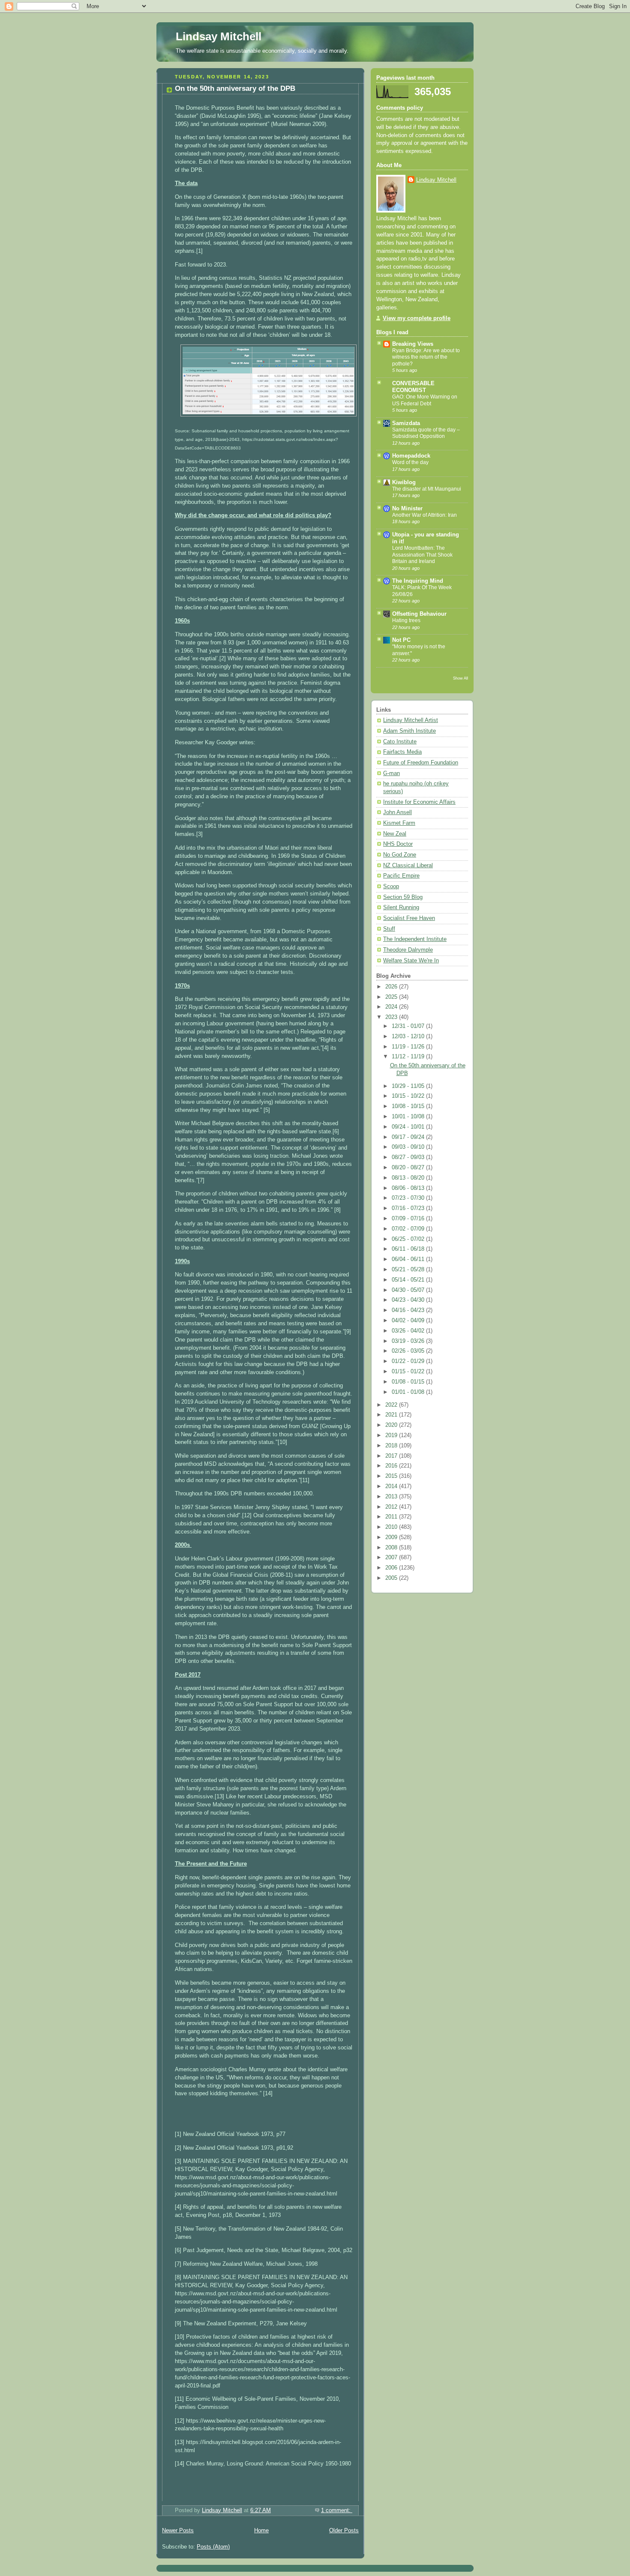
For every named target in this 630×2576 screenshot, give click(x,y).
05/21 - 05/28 (409, 1270)
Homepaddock (411, 456)
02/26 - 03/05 (409, 1351)
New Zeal (395, 834)
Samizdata (406, 423)
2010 (392, 1527)
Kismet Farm (399, 823)
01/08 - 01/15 (409, 1382)
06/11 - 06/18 (409, 1249)
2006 (392, 1568)
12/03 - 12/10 (409, 1036)
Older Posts (344, 2531)
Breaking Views (413, 344)
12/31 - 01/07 (409, 1026)
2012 (392, 1507)
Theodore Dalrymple (408, 950)
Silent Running (401, 908)
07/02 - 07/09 (409, 1229)
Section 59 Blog (403, 897)
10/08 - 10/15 (409, 1106)
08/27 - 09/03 (409, 1157)
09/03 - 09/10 (409, 1147)
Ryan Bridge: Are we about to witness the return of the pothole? (426, 357)
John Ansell (397, 812)
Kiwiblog (404, 482)
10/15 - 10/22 (409, 1096)
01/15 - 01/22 (409, 1372)
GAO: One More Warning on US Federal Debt (425, 400)
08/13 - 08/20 (409, 1178)
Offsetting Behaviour (419, 614)
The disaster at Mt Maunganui (427, 489)
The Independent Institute (415, 939)
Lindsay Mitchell (219, 36)
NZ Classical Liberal (408, 866)
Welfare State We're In (411, 961)
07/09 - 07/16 (409, 1219)
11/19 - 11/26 (409, 1047)
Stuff (389, 929)
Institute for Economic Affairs (419, 802)
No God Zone (400, 855)
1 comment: (337, 2510)
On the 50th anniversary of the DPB (235, 88)
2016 (392, 1466)
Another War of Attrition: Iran (424, 515)
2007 (392, 1558)
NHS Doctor (398, 844)
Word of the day (410, 462)
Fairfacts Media (402, 752)
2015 (392, 1476)
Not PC (401, 640)
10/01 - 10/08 (409, 1117)
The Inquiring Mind (418, 581)
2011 (392, 1517)
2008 (392, 1548)
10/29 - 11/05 (409, 1086)
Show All (460, 678)
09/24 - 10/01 (409, 1127)
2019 (392, 1435)
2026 (392, 987)
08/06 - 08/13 (409, 1188)
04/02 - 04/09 (409, 1321)
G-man (391, 773)
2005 (392, 1578)
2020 (392, 1425)
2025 (392, 997)
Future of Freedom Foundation (421, 763)
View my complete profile (417, 318)
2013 (392, 1497)
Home (261, 2531)
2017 (392, 1456)
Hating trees (406, 620)
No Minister (407, 509)
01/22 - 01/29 (409, 1361)
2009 (392, 1537)
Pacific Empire (401, 876)
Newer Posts (178, 2531)
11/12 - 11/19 (409, 1057)
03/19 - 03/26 (409, 1341)
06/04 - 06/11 (409, 1259)
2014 (392, 1486)
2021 (392, 1415)
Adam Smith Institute (409, 731)
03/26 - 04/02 (409, 1331)
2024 (392, 1007)
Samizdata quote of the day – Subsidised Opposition (426, 433)
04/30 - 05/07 (409, 1290)
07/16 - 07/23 (409, 1208)
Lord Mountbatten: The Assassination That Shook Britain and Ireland (422, 555)
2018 (392, 1446)
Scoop (391, 887)
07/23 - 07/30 (409, 1198)
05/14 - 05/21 (409, 1280)
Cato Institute (400, 742)
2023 (392, 1017)
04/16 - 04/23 (409, 1310)
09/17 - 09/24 (409, 1137)
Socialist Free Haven (409, 918)
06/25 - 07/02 (409, 1239)
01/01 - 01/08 (409, 1392)
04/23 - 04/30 (409, 1300)
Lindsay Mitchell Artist (411, 720)
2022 (392, 1405)
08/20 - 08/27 (409, 1168)
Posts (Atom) (213, 2547)
